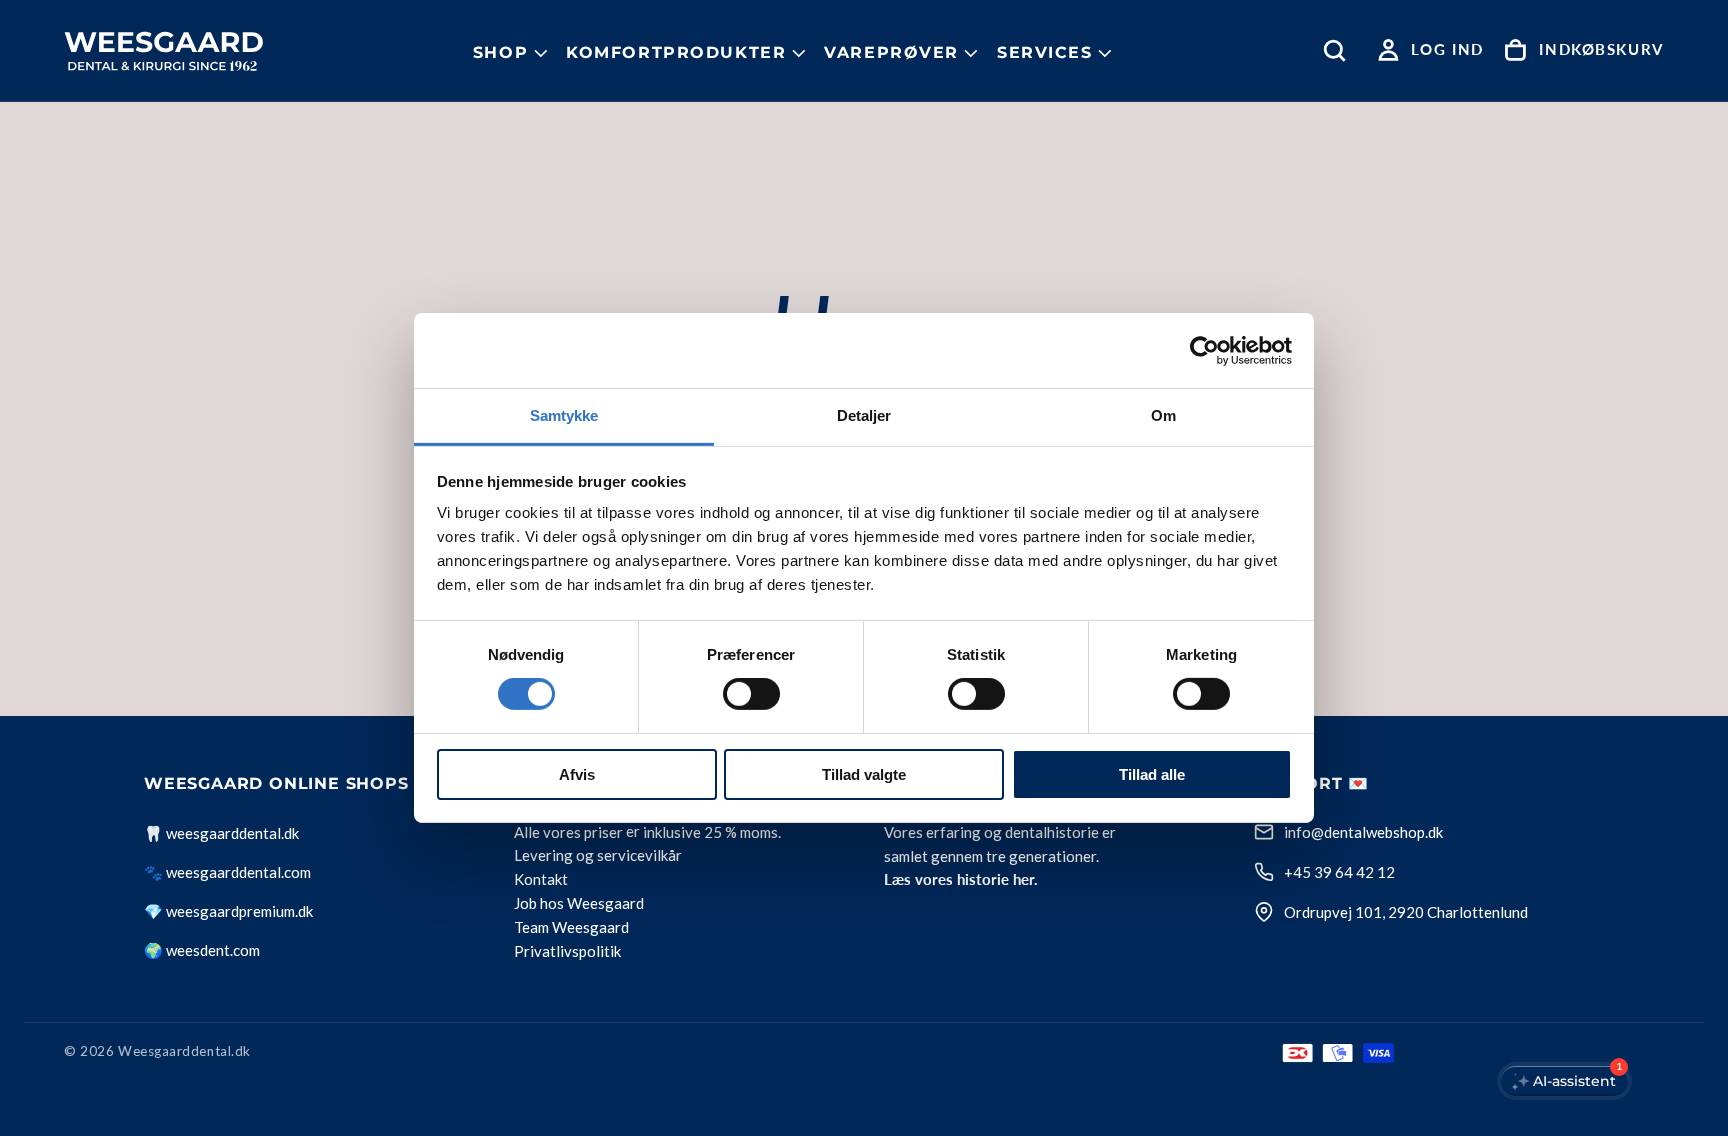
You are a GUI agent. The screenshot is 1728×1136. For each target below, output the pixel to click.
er (633, 832)
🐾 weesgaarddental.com (227, 872)
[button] (1339, 50)
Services (1045, 52)
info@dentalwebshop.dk (1363, 832)
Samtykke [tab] (564, 415)
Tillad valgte (864, 774)
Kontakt (541, 880)
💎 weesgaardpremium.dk (228, 911)
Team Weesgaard (571, 928)
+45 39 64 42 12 (1339, 872)
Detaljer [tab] (864, 415)
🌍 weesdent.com (202, 950)
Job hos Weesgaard (579, 904)
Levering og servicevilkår (598, 856)
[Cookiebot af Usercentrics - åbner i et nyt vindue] (1204, 350)
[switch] (751, 694)
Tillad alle (1152, 774)
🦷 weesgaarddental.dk (221, 833)
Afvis (577, 774)
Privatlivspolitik (567, 952)
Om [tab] (1163, 415)
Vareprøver (891, 52)
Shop (500, 52)
